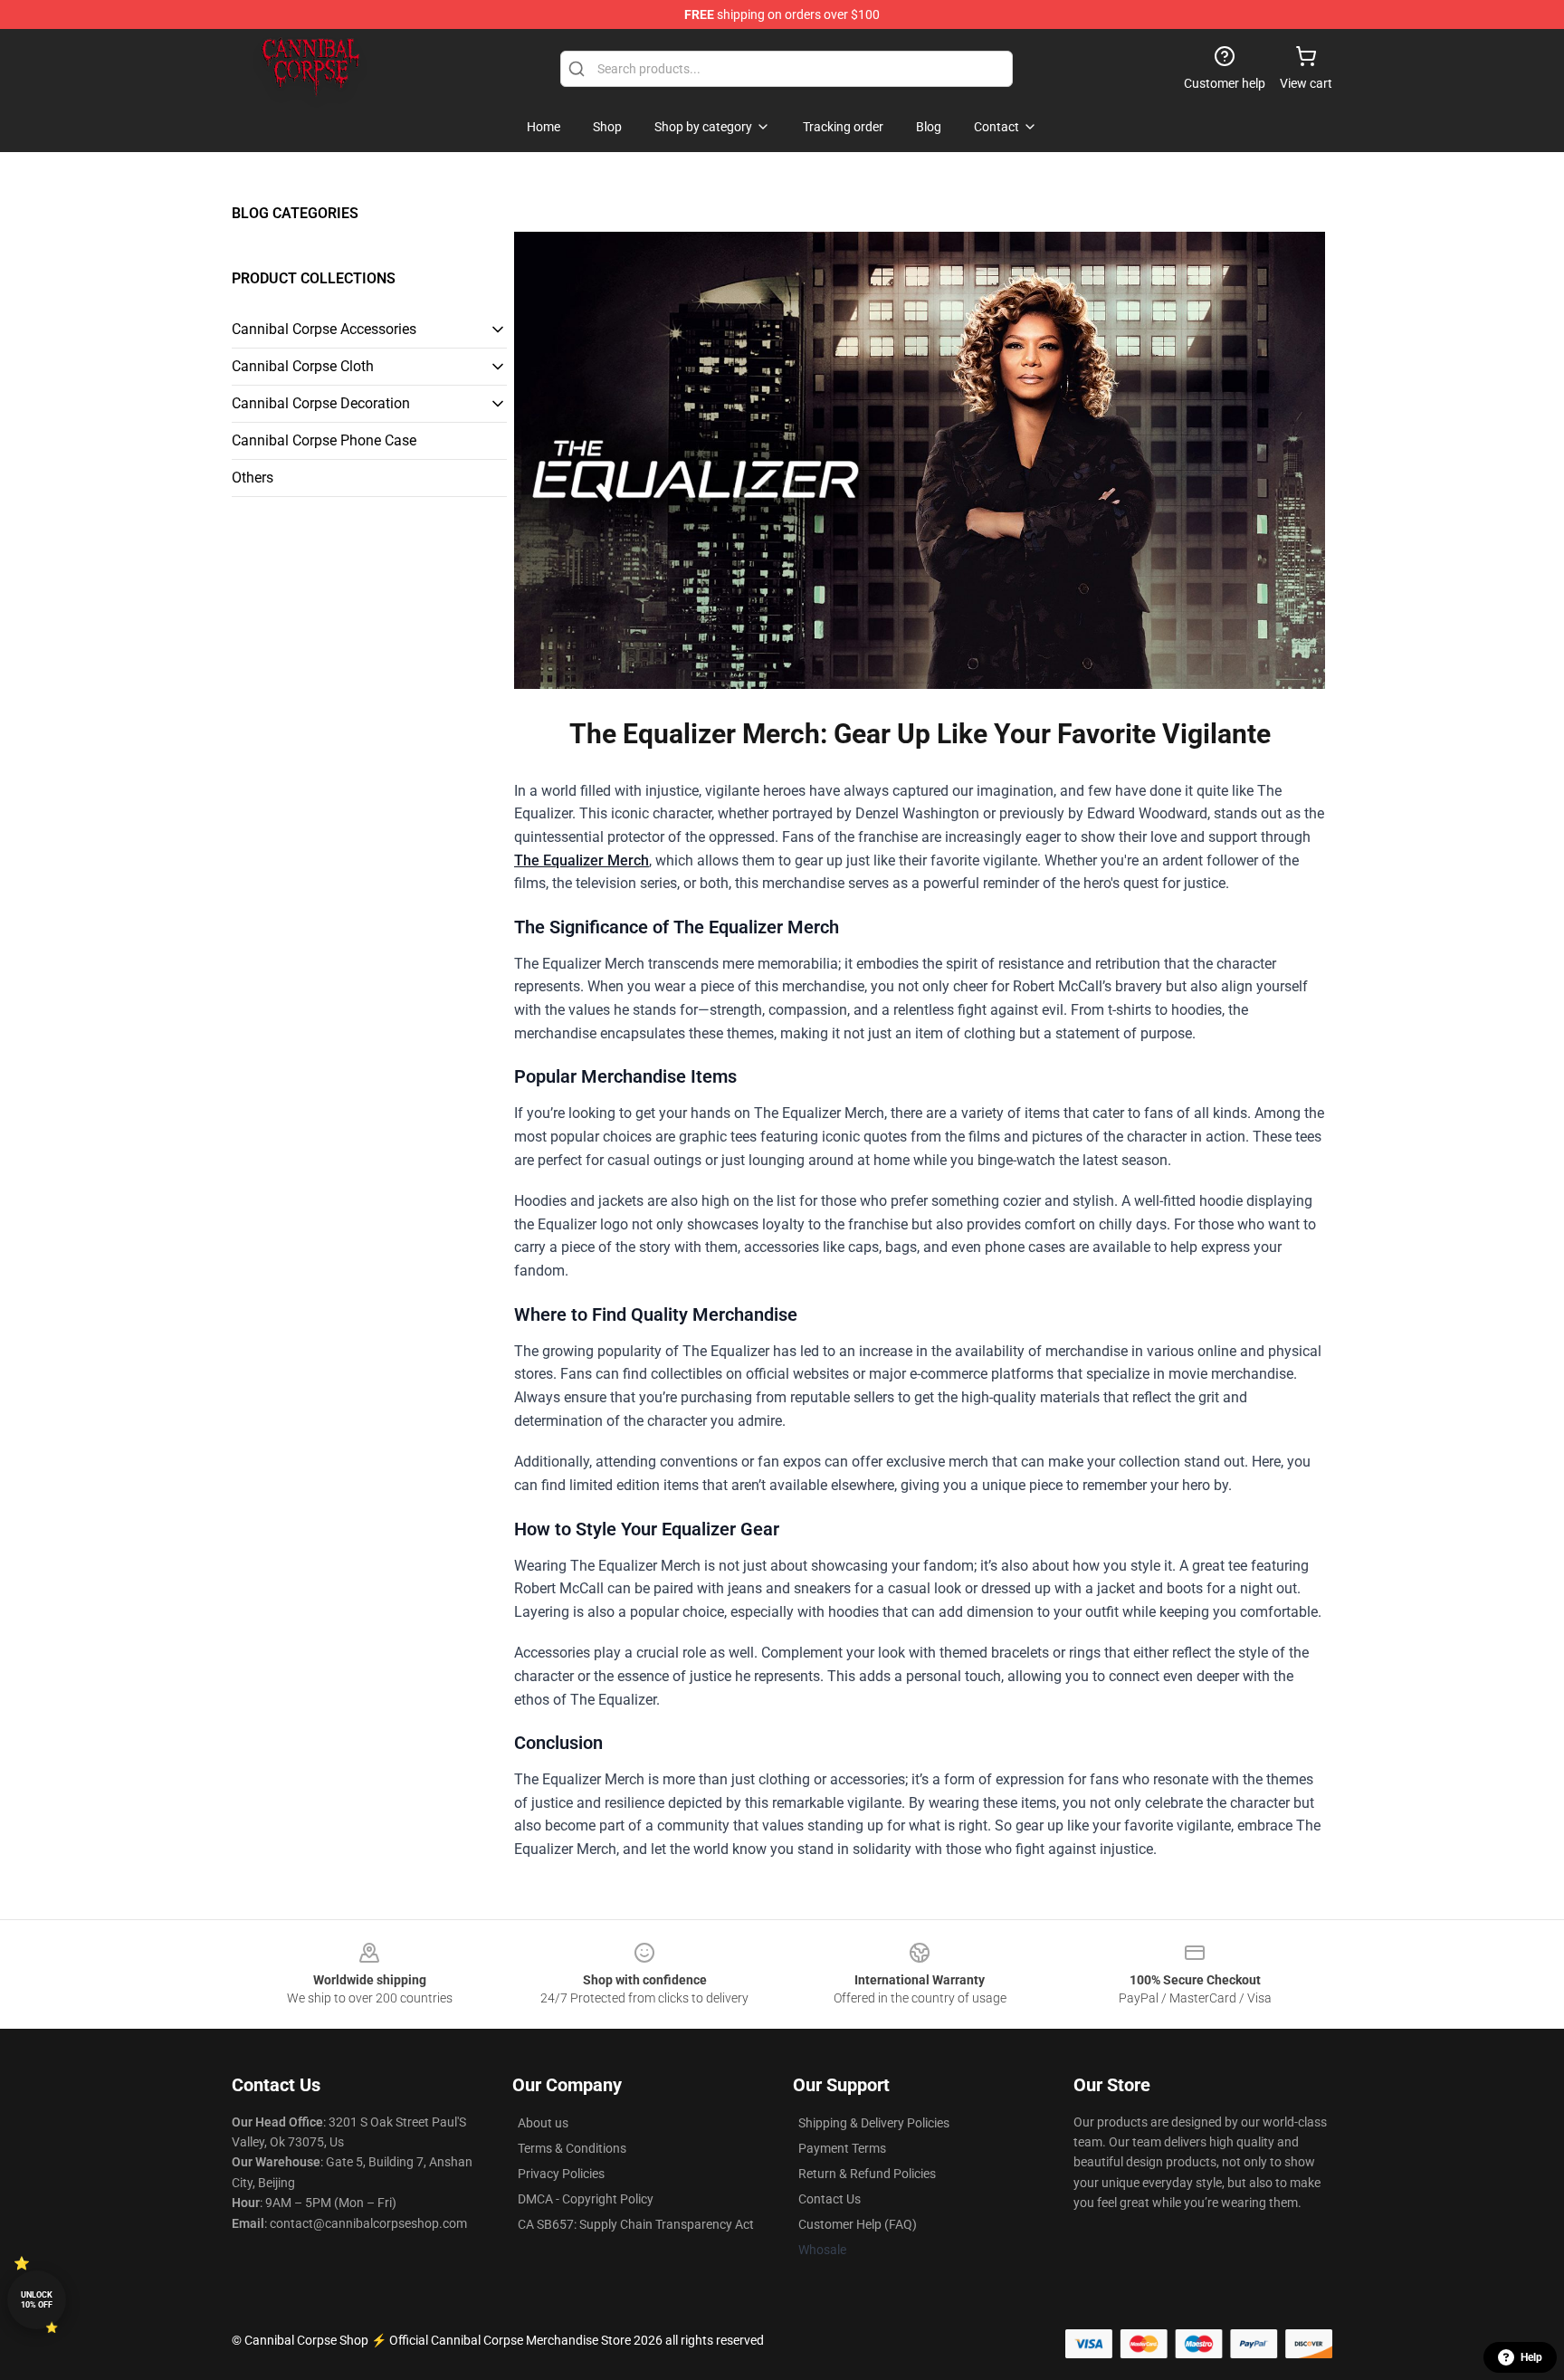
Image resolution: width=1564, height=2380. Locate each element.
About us (543, 2123)
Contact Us (830, 2199)
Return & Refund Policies (867, 2174)
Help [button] (1531, 2357)
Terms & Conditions (572, 2148)
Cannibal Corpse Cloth (303, 366)
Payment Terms (842, 2148)
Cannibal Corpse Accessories (324, 329)
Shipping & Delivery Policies (874, 2123)
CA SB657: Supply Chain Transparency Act (636, 2224)
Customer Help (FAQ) (858, 2224)
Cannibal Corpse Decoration (321, 403)
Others (253, 478)
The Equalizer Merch (582, 860)
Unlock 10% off (37, 2300)
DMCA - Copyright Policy (586, 2199)
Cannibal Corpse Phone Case (324, 440)
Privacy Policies (561, 2174)
